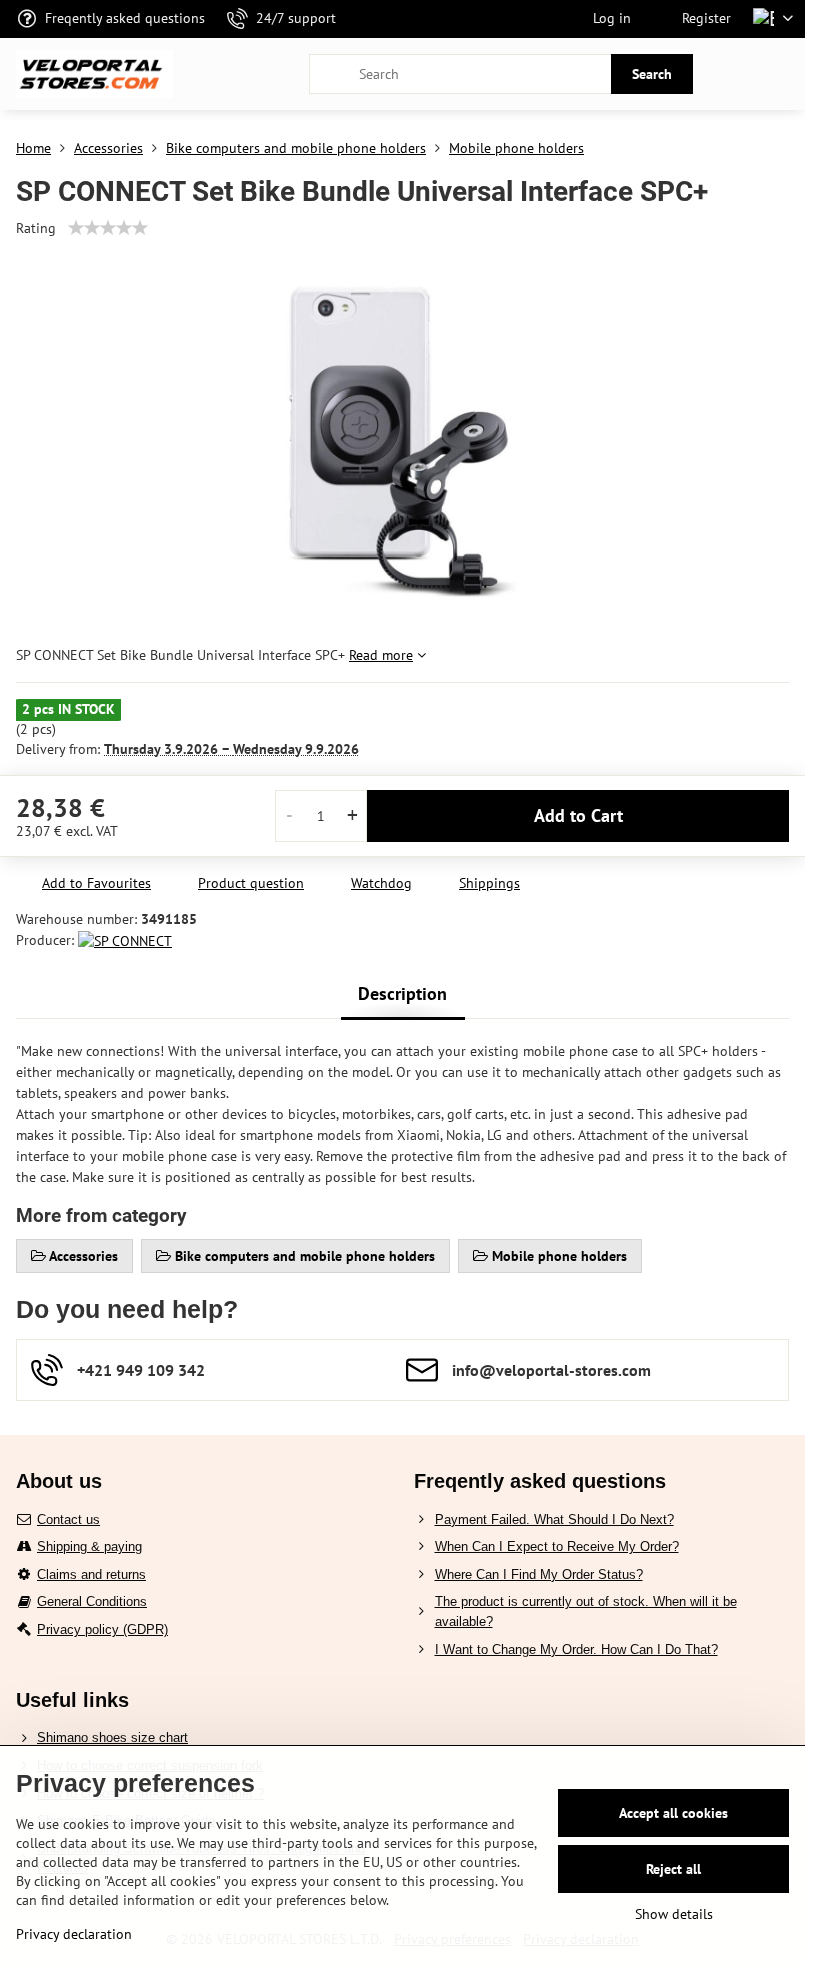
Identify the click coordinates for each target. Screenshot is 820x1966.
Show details (674, 1914)
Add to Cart (578, 815)
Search (652, 74)
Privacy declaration (74, 1934)
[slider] (108, 228)
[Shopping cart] (733, 74)
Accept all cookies (673, 1813)
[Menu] (781, 74)
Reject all (673, 1869)
